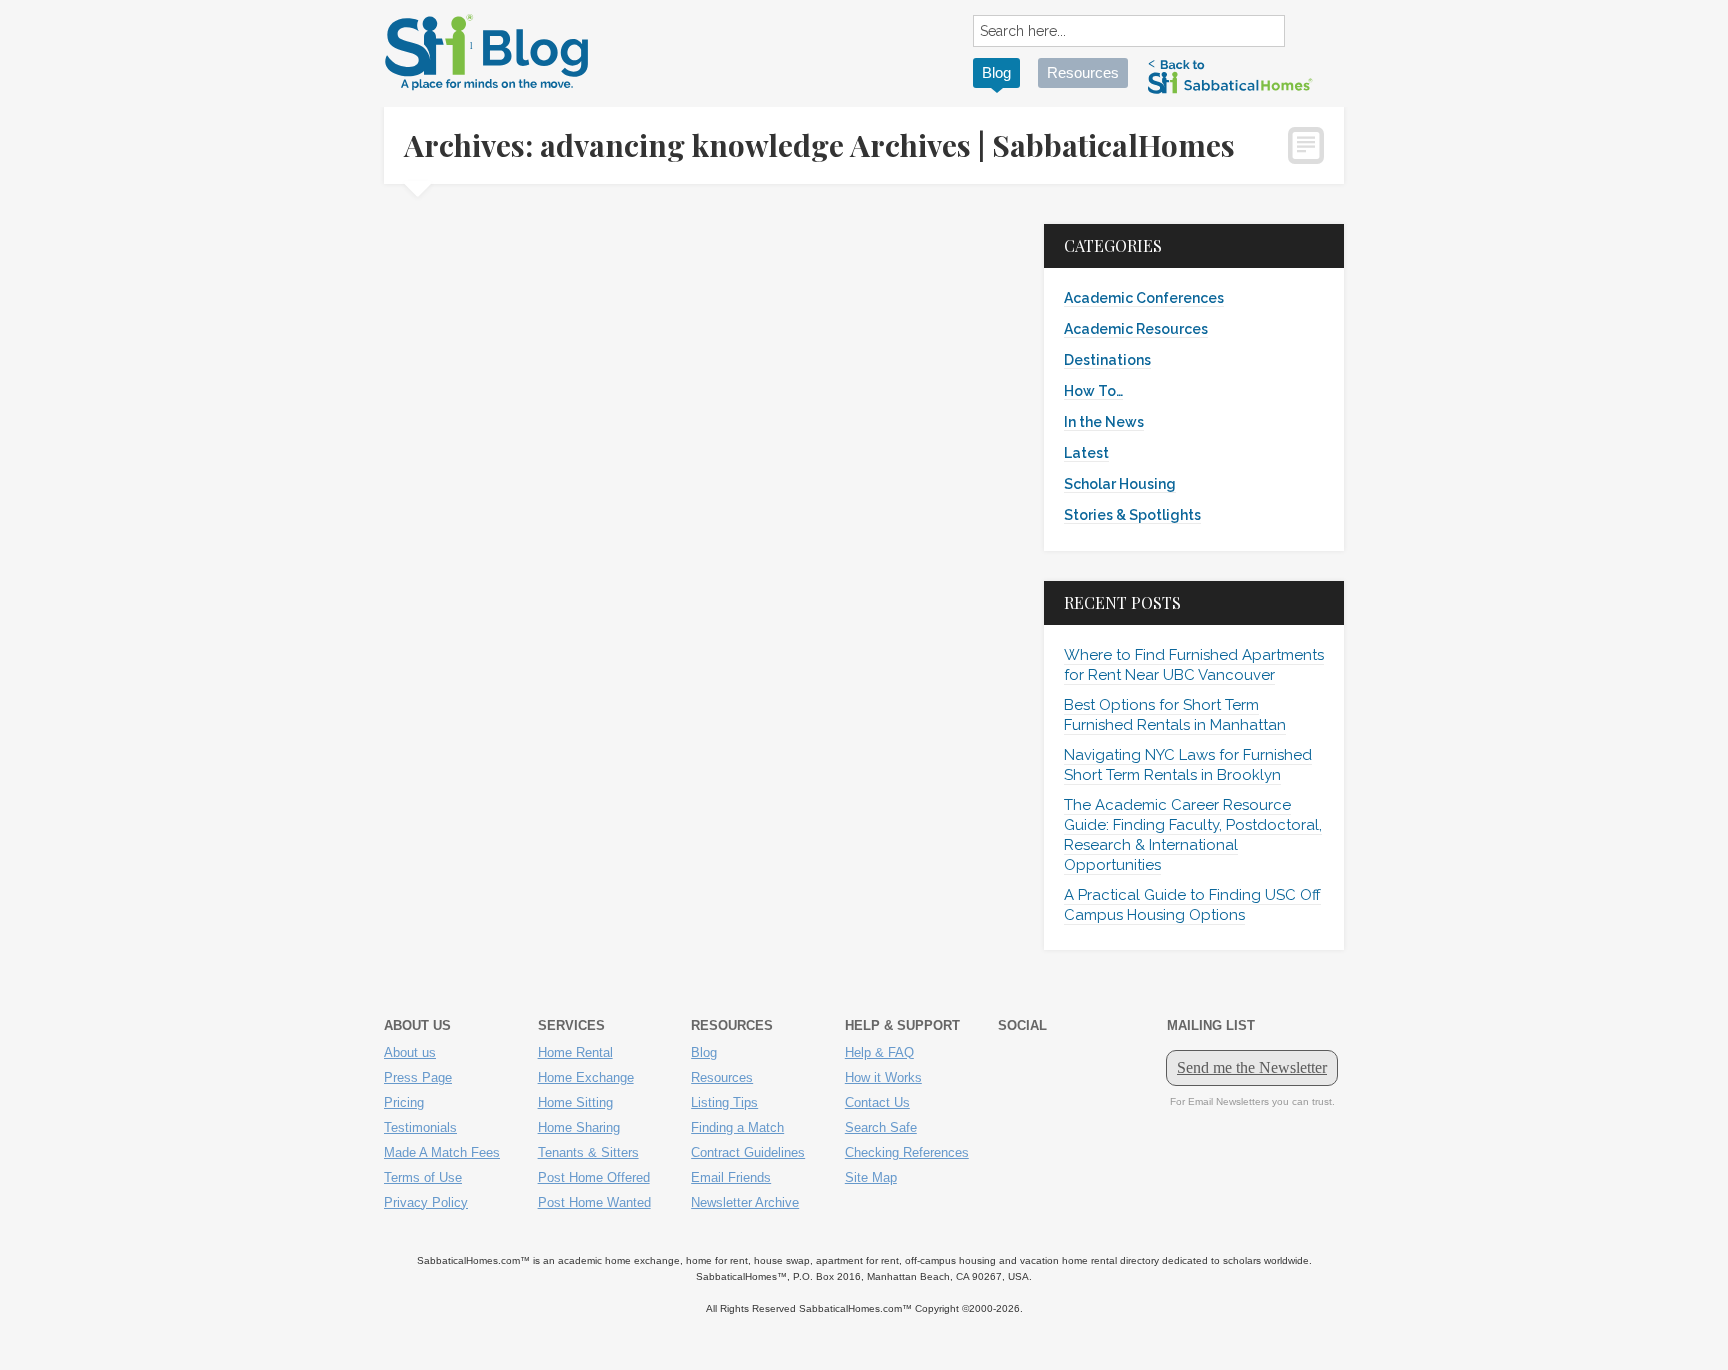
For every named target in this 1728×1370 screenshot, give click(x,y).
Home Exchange (586, 1077)
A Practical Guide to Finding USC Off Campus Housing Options (1192, 905)
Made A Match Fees (442, 1152)
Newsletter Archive (745, 1202)
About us (410, 1052)
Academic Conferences (1144, 298)
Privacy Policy (426, 1202)
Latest (1086, 453)
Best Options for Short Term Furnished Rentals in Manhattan (1175, 715)
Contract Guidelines (748, 1152)
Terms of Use (423, 1177)
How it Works (883, 1077)
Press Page (418, 1077)
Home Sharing (579, 1127)
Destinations (1107, 360)
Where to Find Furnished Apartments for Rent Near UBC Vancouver (1194, 665)
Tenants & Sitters (588, 1152)
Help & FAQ (879, 1052)
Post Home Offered (594, 1177)
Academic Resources (1136, 329)
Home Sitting (575, 1102)
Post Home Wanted (594, 1202)
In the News (1104, 422)
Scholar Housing (1120, 484)
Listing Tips (724, 1102)
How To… (1093, 391)
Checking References (907, 1152)
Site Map (871, 1177)
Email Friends (731, 1177)
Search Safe (881, 1127)
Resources (1083, 72)
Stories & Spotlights (1132, 515)
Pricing (404, 1102)
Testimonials (420, 1127)
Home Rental (575, 1052)
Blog (996, 72)
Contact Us (877, 1102)
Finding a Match (737, 1127)
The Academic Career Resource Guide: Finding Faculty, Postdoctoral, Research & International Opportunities (1193, 835)
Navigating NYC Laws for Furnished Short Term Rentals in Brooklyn (1188, 765)
